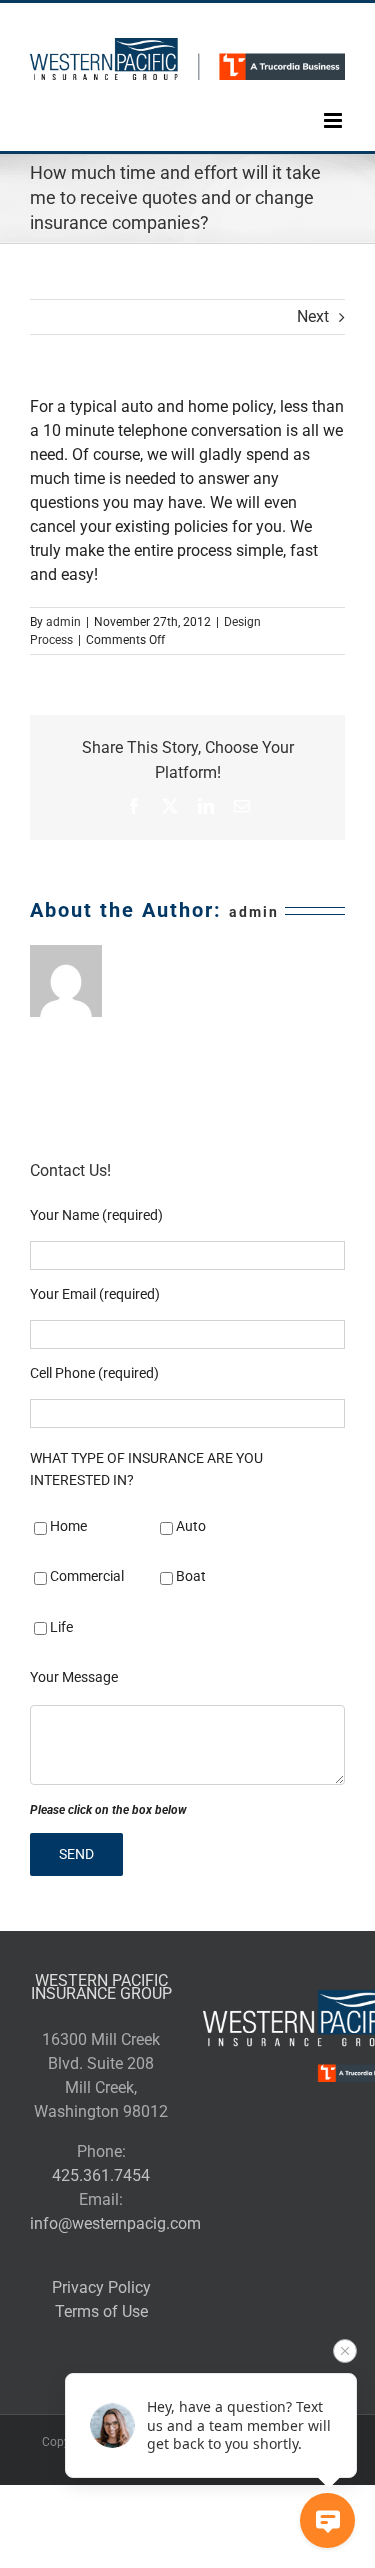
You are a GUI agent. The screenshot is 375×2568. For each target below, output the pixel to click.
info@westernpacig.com (115, 2223)
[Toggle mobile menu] (334, 105)
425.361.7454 (101, 2175)
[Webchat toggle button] (327, 2520)
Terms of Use (101, 2311)
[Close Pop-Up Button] (345, 2351)
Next (313, 316)
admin (63, 622)
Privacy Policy (101, 2287)
